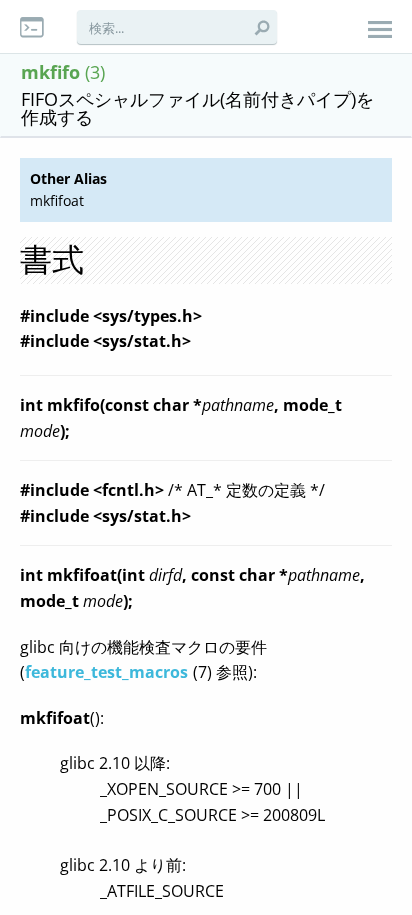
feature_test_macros (106, 672)
